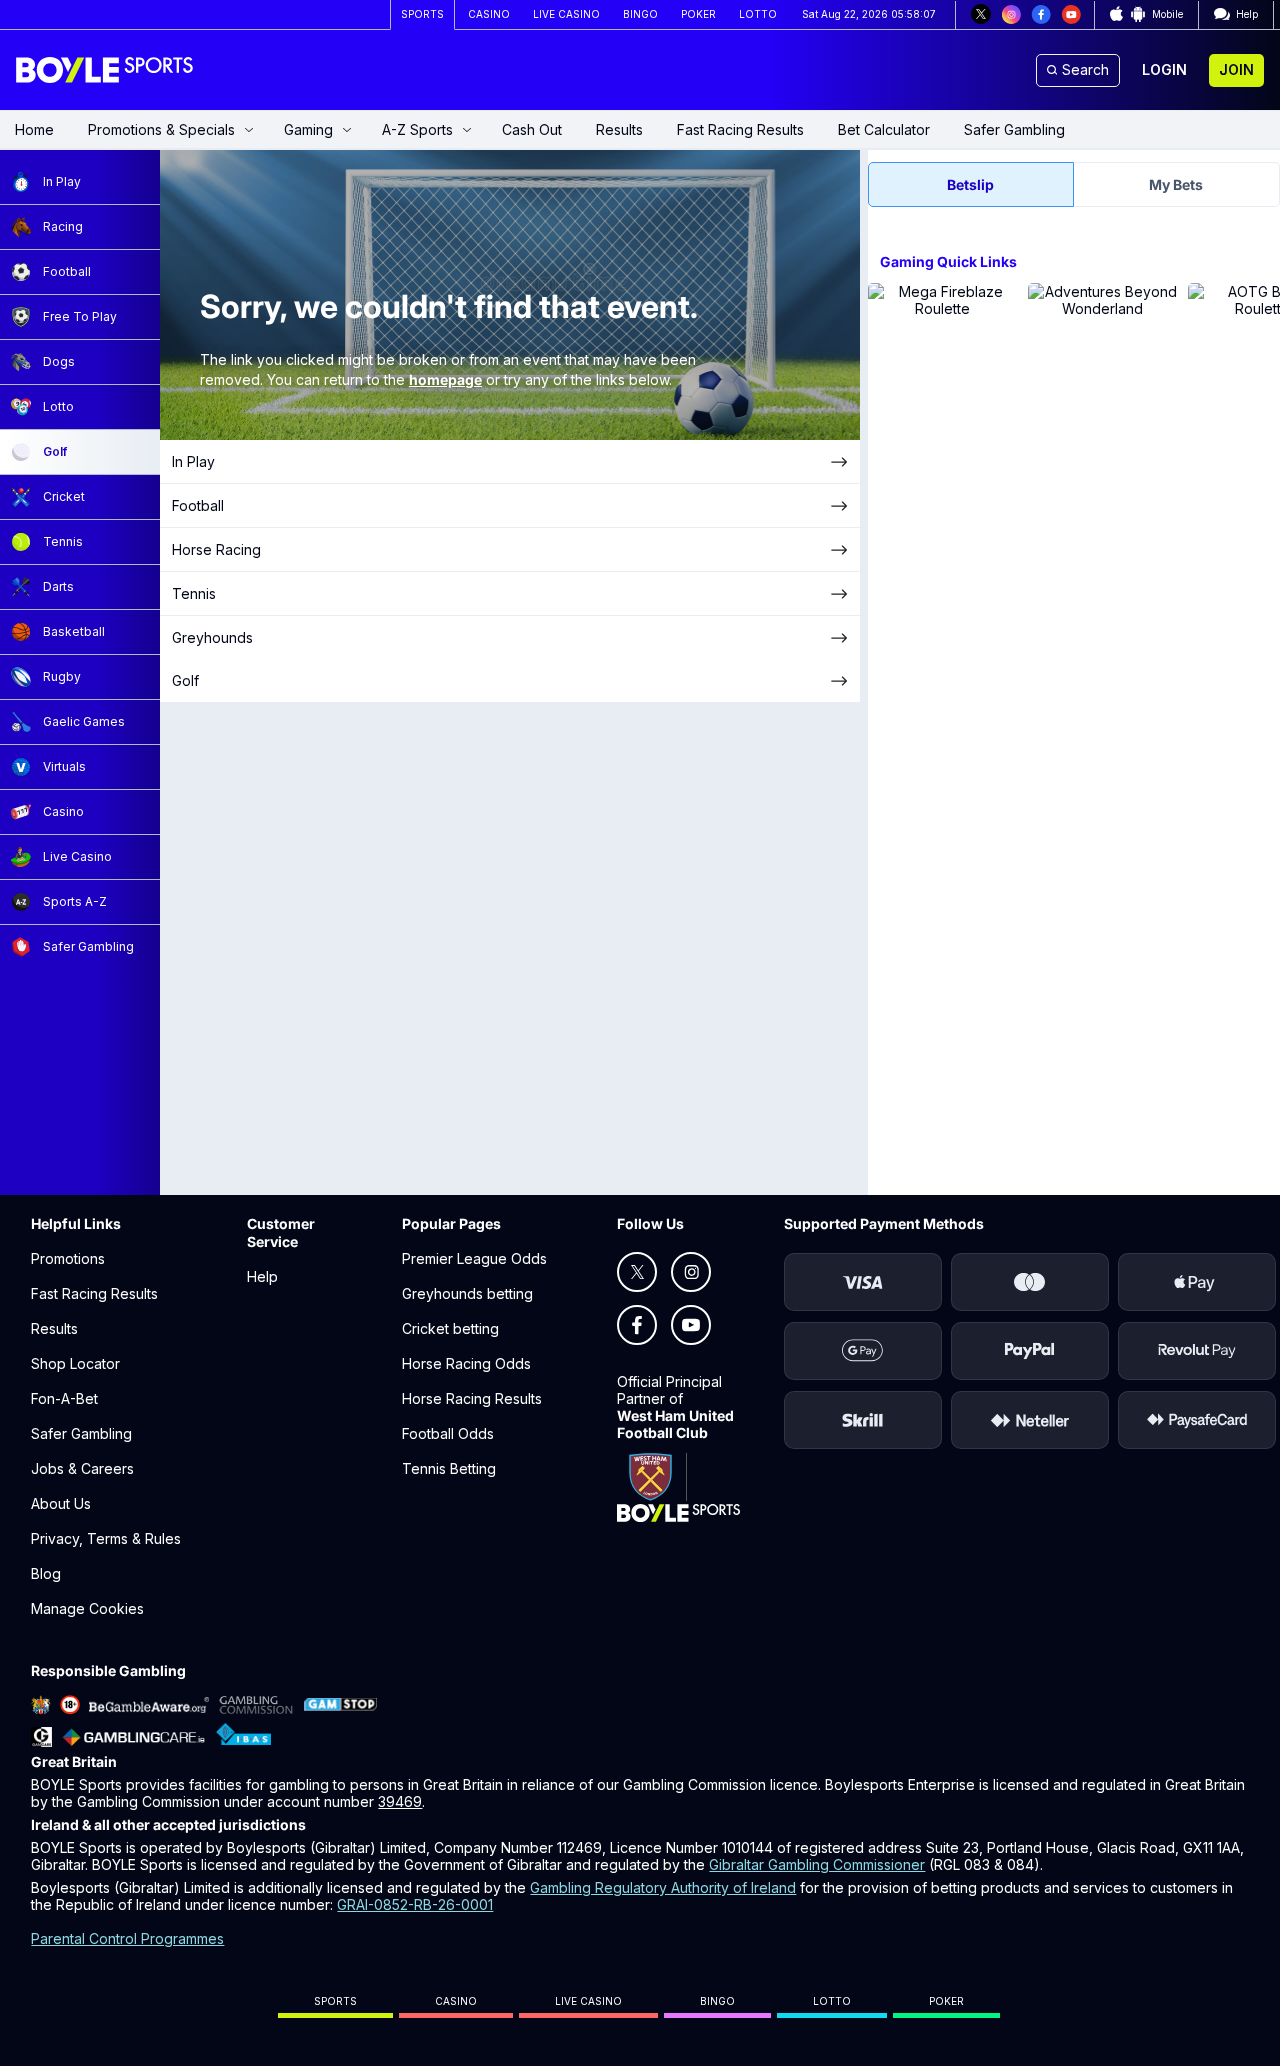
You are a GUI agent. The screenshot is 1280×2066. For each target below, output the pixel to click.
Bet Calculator (884, 129)
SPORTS (422, 14)
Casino (456, 2001)
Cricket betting (450, 1328)
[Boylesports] (106, 70)
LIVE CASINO (566, 14)
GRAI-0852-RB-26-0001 (415, 1904)
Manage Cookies (87, 1608)
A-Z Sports (417, 129)
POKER (698, 14)
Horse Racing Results (472, 1398)
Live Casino (588, 2001)
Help (262, 1276)
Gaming (308, 129)
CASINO (489, 14)
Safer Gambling (1014, 129)
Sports (335, 2001)
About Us (61, 1503)
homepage (445, 379)
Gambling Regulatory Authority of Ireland (663, 1887)
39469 (400, 1801)
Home (34, 129)
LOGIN (1164, 69)
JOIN (1236, 69)
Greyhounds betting (467, 1293)
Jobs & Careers (82, 1468)
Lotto (832, 2001)
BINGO (640, 14)
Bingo (717, 2001)
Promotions (68, 1258)
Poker (946, 2001)
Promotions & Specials (161, 129)
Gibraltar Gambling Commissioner (817, 1864)
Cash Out (532, 129)
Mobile (1167, 14)
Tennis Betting (449, 1468)
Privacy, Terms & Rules (106, 1538)
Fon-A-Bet (64, 1398)
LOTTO (758, 14)
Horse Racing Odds (466, 1363)
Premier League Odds (474, 1258)
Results (619, 129)
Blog (46, 1573)
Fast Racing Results (740, 129)
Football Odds (448, 1433)
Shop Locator (75, 1363)
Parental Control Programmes (127, 1938)
